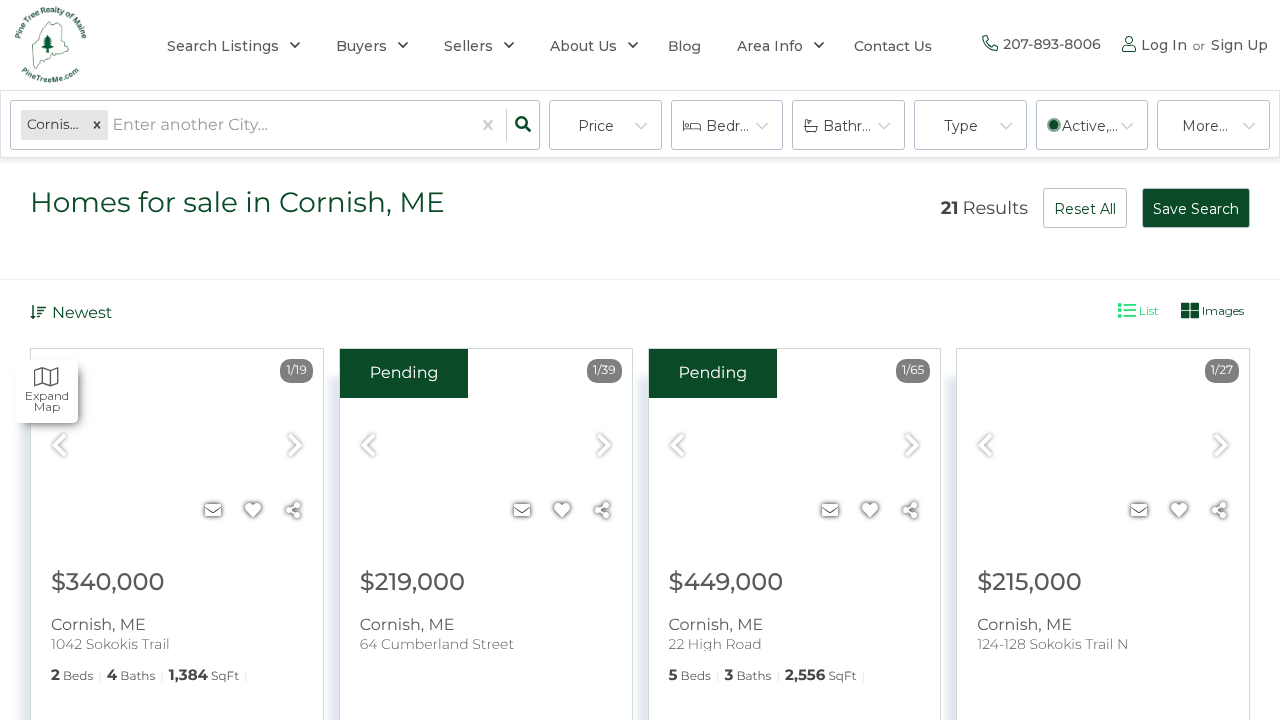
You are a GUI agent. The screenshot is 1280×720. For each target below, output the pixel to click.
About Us (583, 46)
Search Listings (223, 46)
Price (596, 126)
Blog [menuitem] (684, 46)
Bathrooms (862, 126)
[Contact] (213, 511)
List (1147, 310)
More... (1205, 126)
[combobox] (114, 125)
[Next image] (295, 446)
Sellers (468, 46)
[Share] (293, 511)
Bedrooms (743, 126)
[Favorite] (253, 511)
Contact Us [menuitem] (893, 46)
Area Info (770, 46)
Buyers (361, 46)
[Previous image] (59, 446)
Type (961, 126)
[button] (97, 125)
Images (1221, 310)
